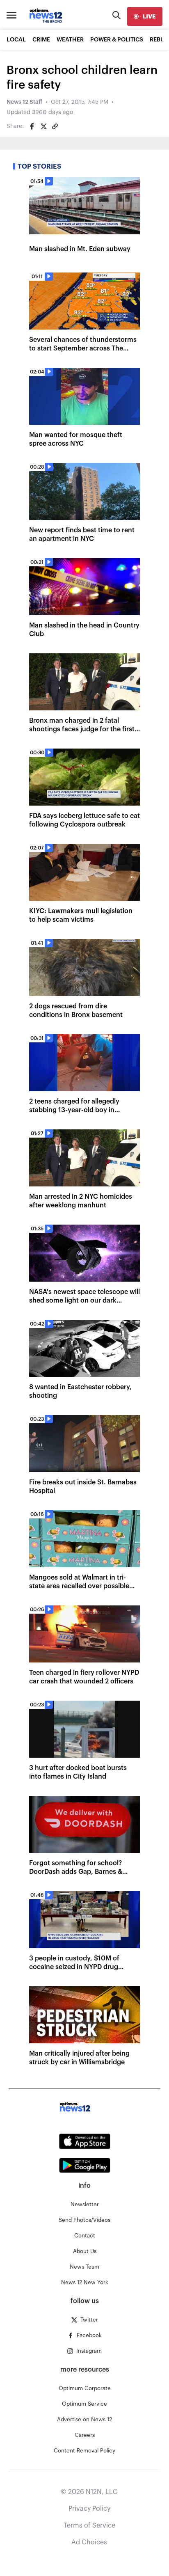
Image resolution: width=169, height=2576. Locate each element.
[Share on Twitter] (43, 126)
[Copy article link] (55, 126)
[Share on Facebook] (32, 126)
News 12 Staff (24, 102)
